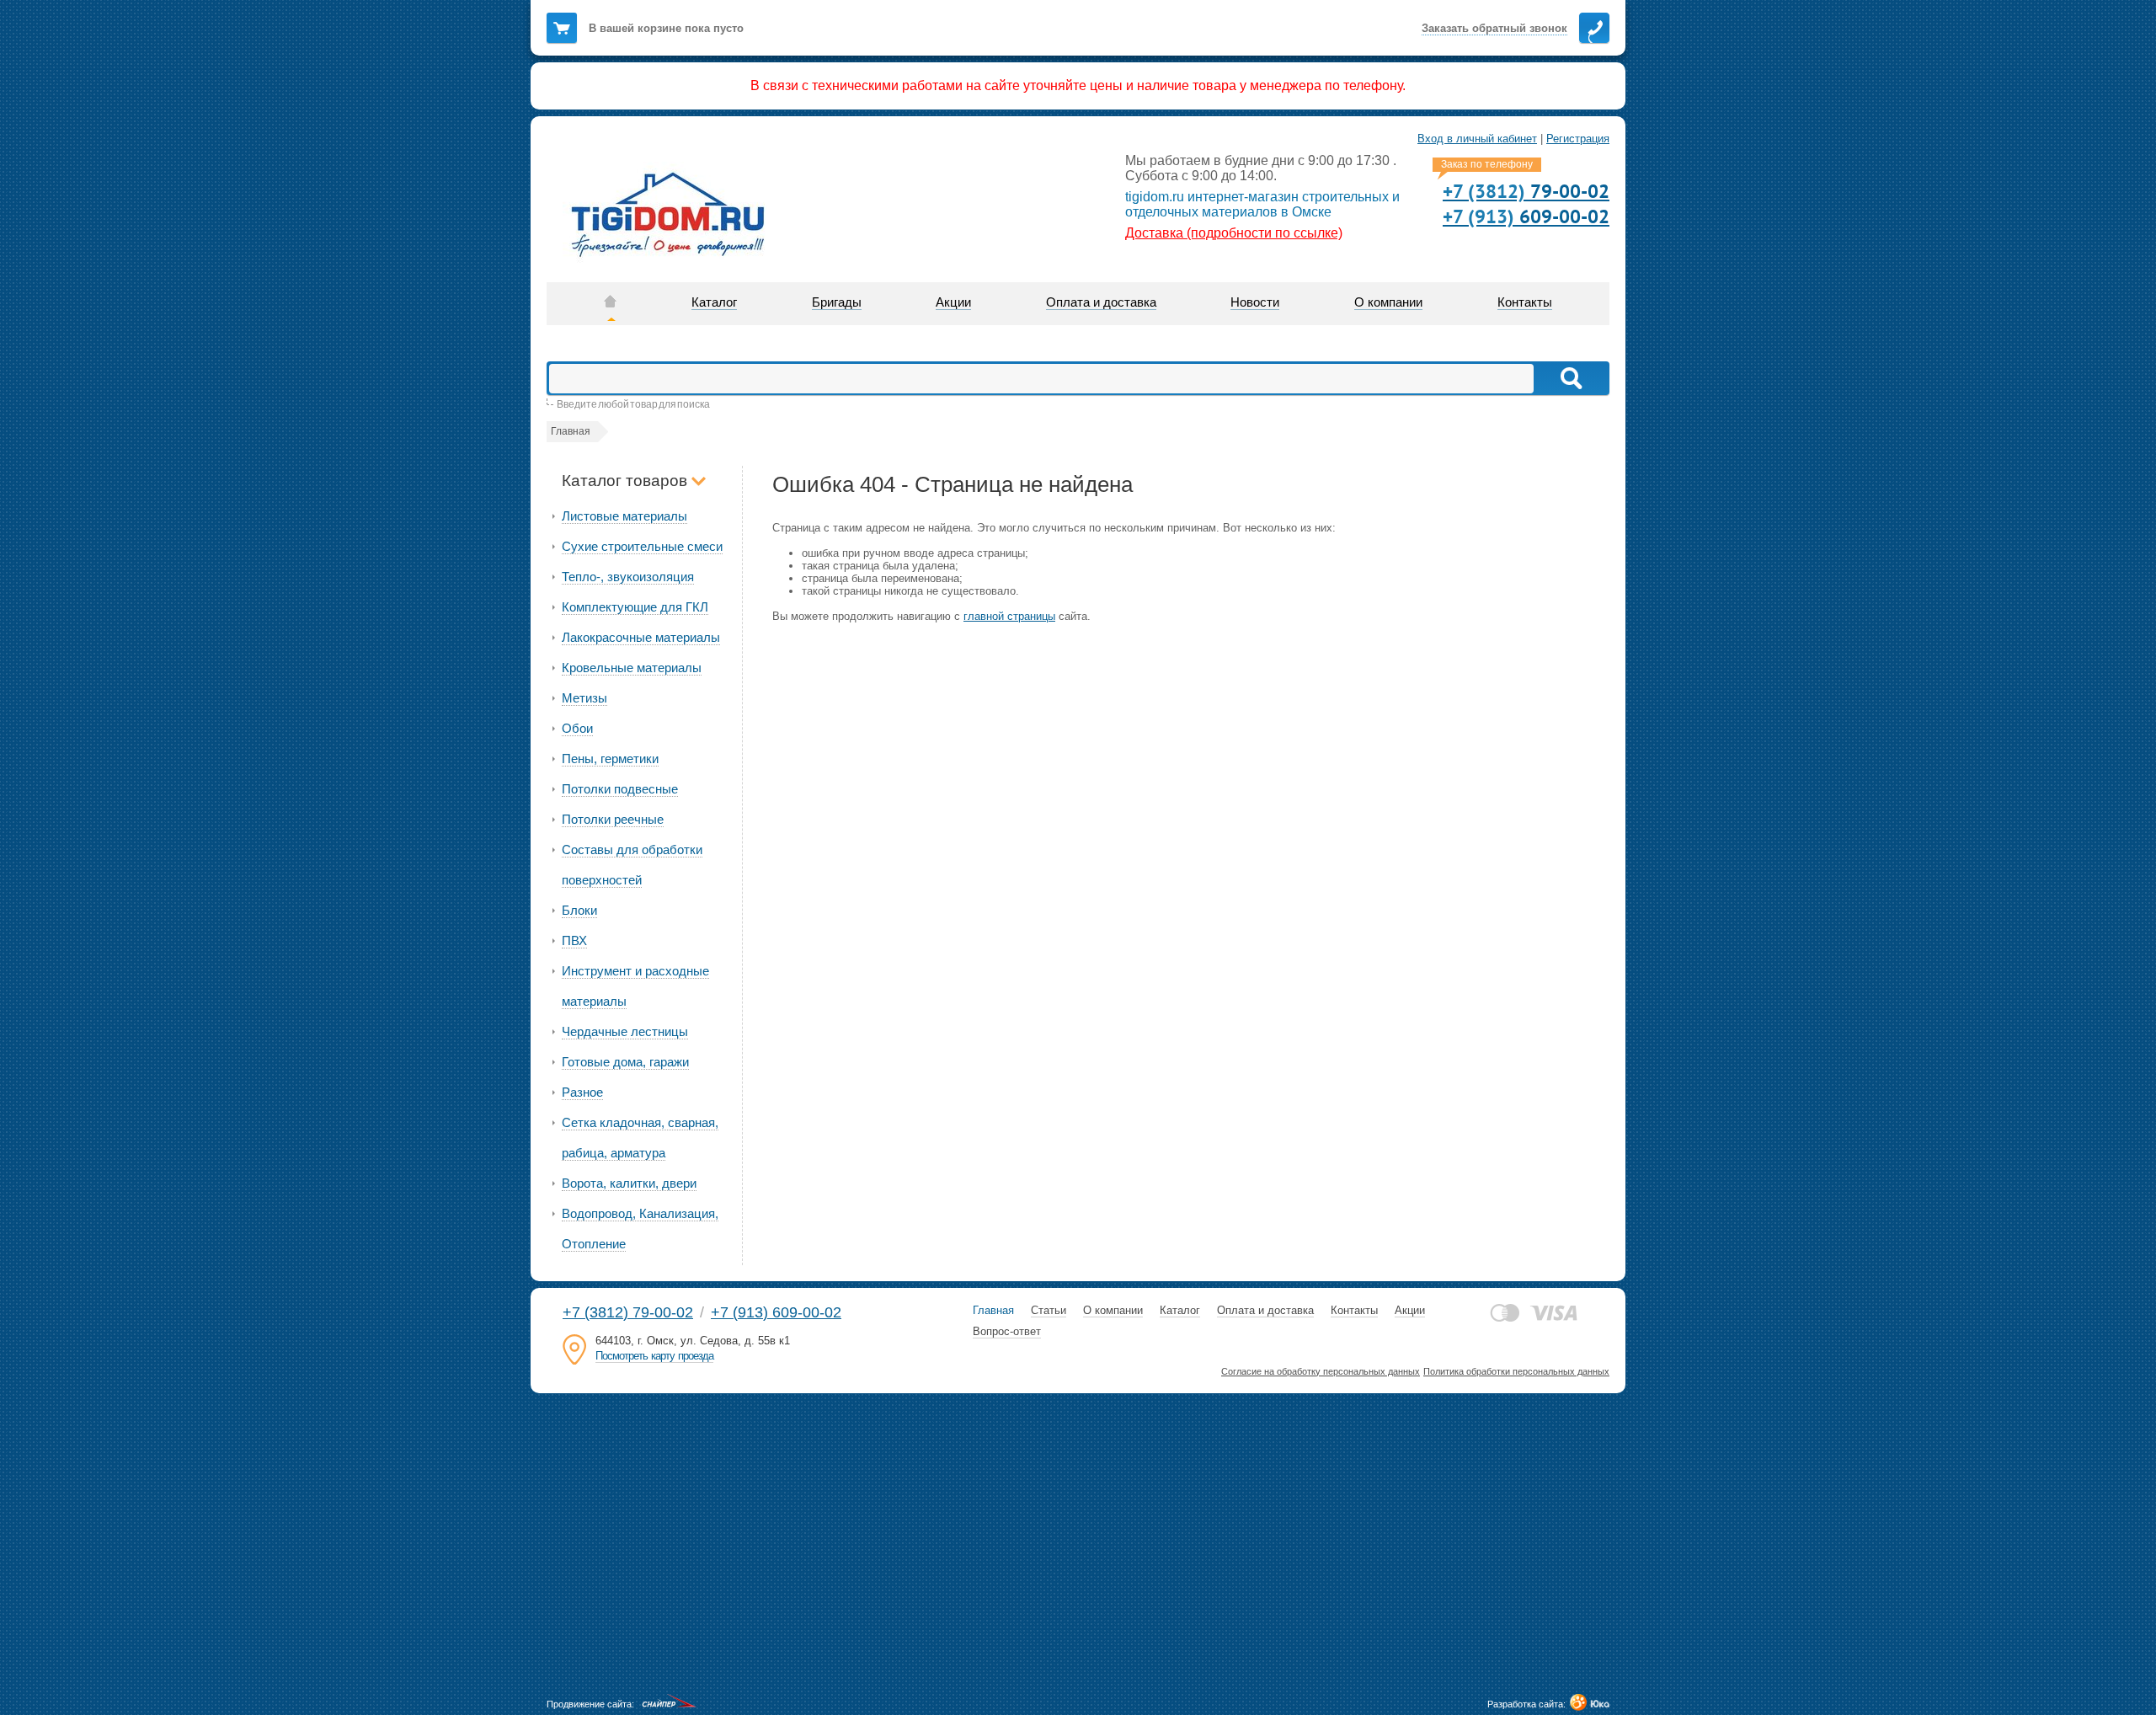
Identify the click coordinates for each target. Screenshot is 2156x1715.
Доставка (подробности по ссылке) (1234, 233)
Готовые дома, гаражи (625, 1062)
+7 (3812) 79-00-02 (628, 1312)
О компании (1113, 1310)
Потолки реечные (613, 819)
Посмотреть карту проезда (654, 1356)
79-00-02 (1526, 191)
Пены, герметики (610, 759)
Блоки (579, 910)
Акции (1410, 1310)
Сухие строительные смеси (642, 546)
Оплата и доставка (1265, 1310)
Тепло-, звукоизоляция (628, 577)
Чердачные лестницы (625, 1031)
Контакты (1354, 1310)
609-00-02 (1526, 216)
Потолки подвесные (620, 789)
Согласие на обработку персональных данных (1321, 1371)
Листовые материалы (624, 516)
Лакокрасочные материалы (641, 637)
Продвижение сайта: (590, 1704)
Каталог (1180, 1310)
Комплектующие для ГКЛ (635, 607)
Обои (577, 728)
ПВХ (574, 940)
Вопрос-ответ (1007, 1331)
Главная (993, 1310)
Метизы (584, 698)
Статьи (1049, 1310)
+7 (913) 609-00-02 (776, 1312)
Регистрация (1578, 139)
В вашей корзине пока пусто (666, 28)
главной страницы (1009, 616)
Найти (1570, 378)
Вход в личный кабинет (1477, 139)
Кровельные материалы (632, 668)
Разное (582, 1092)
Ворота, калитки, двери (629, 1183)
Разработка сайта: (1526, 1704)
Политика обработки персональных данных (1516, 1371)
